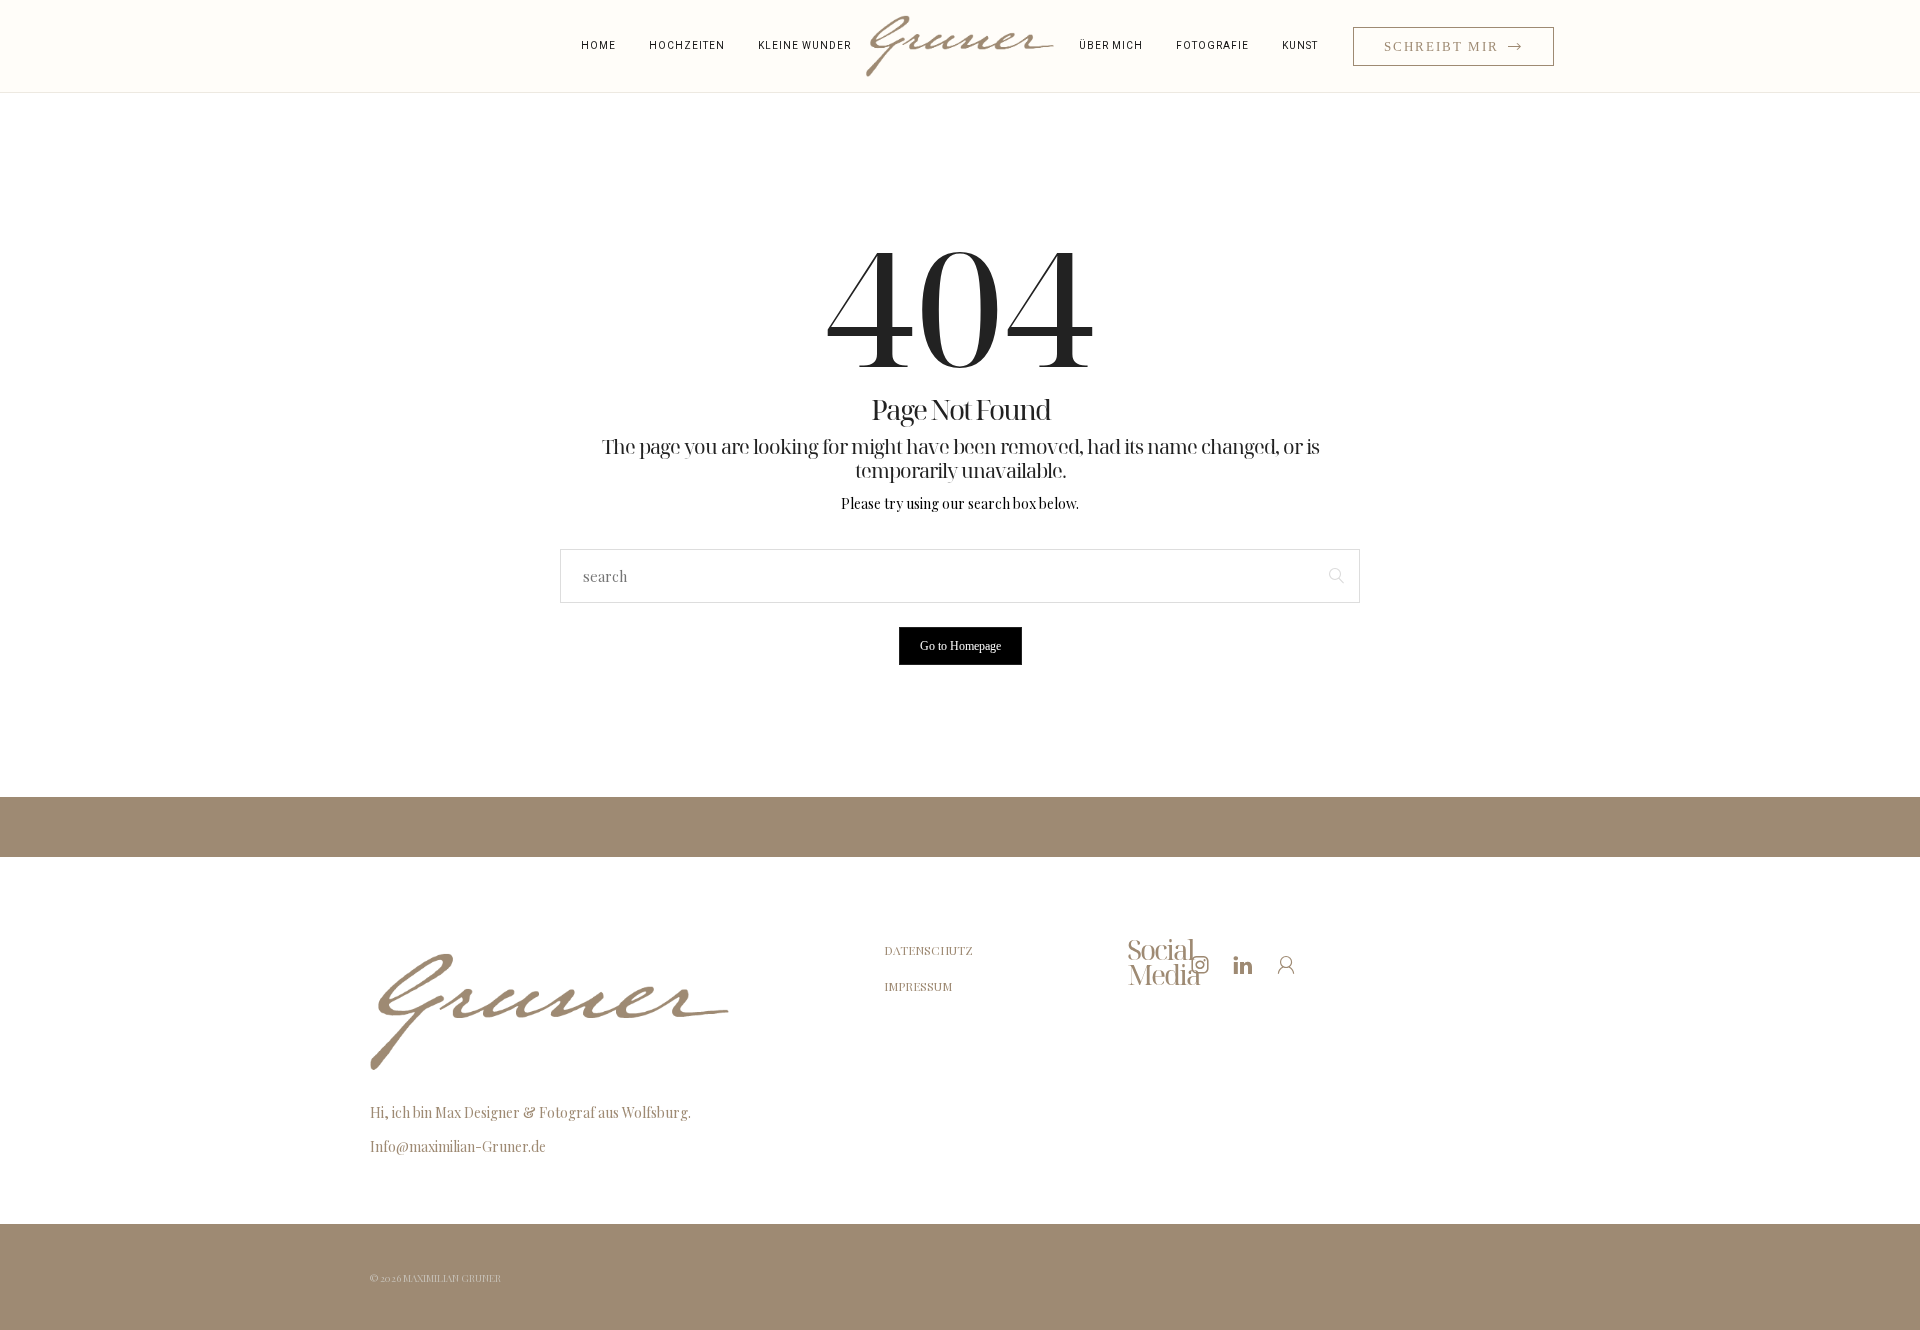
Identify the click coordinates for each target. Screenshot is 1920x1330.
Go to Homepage (960, 646)
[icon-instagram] (1205, 964)
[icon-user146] (1291, 964)
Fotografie (1212, 46)
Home (598, 46)
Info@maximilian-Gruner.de (458, 1146)
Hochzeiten (687, 46)
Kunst (1300, 46)
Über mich (1111, 46)
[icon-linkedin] (1248, 964)
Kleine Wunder (804, 46)
